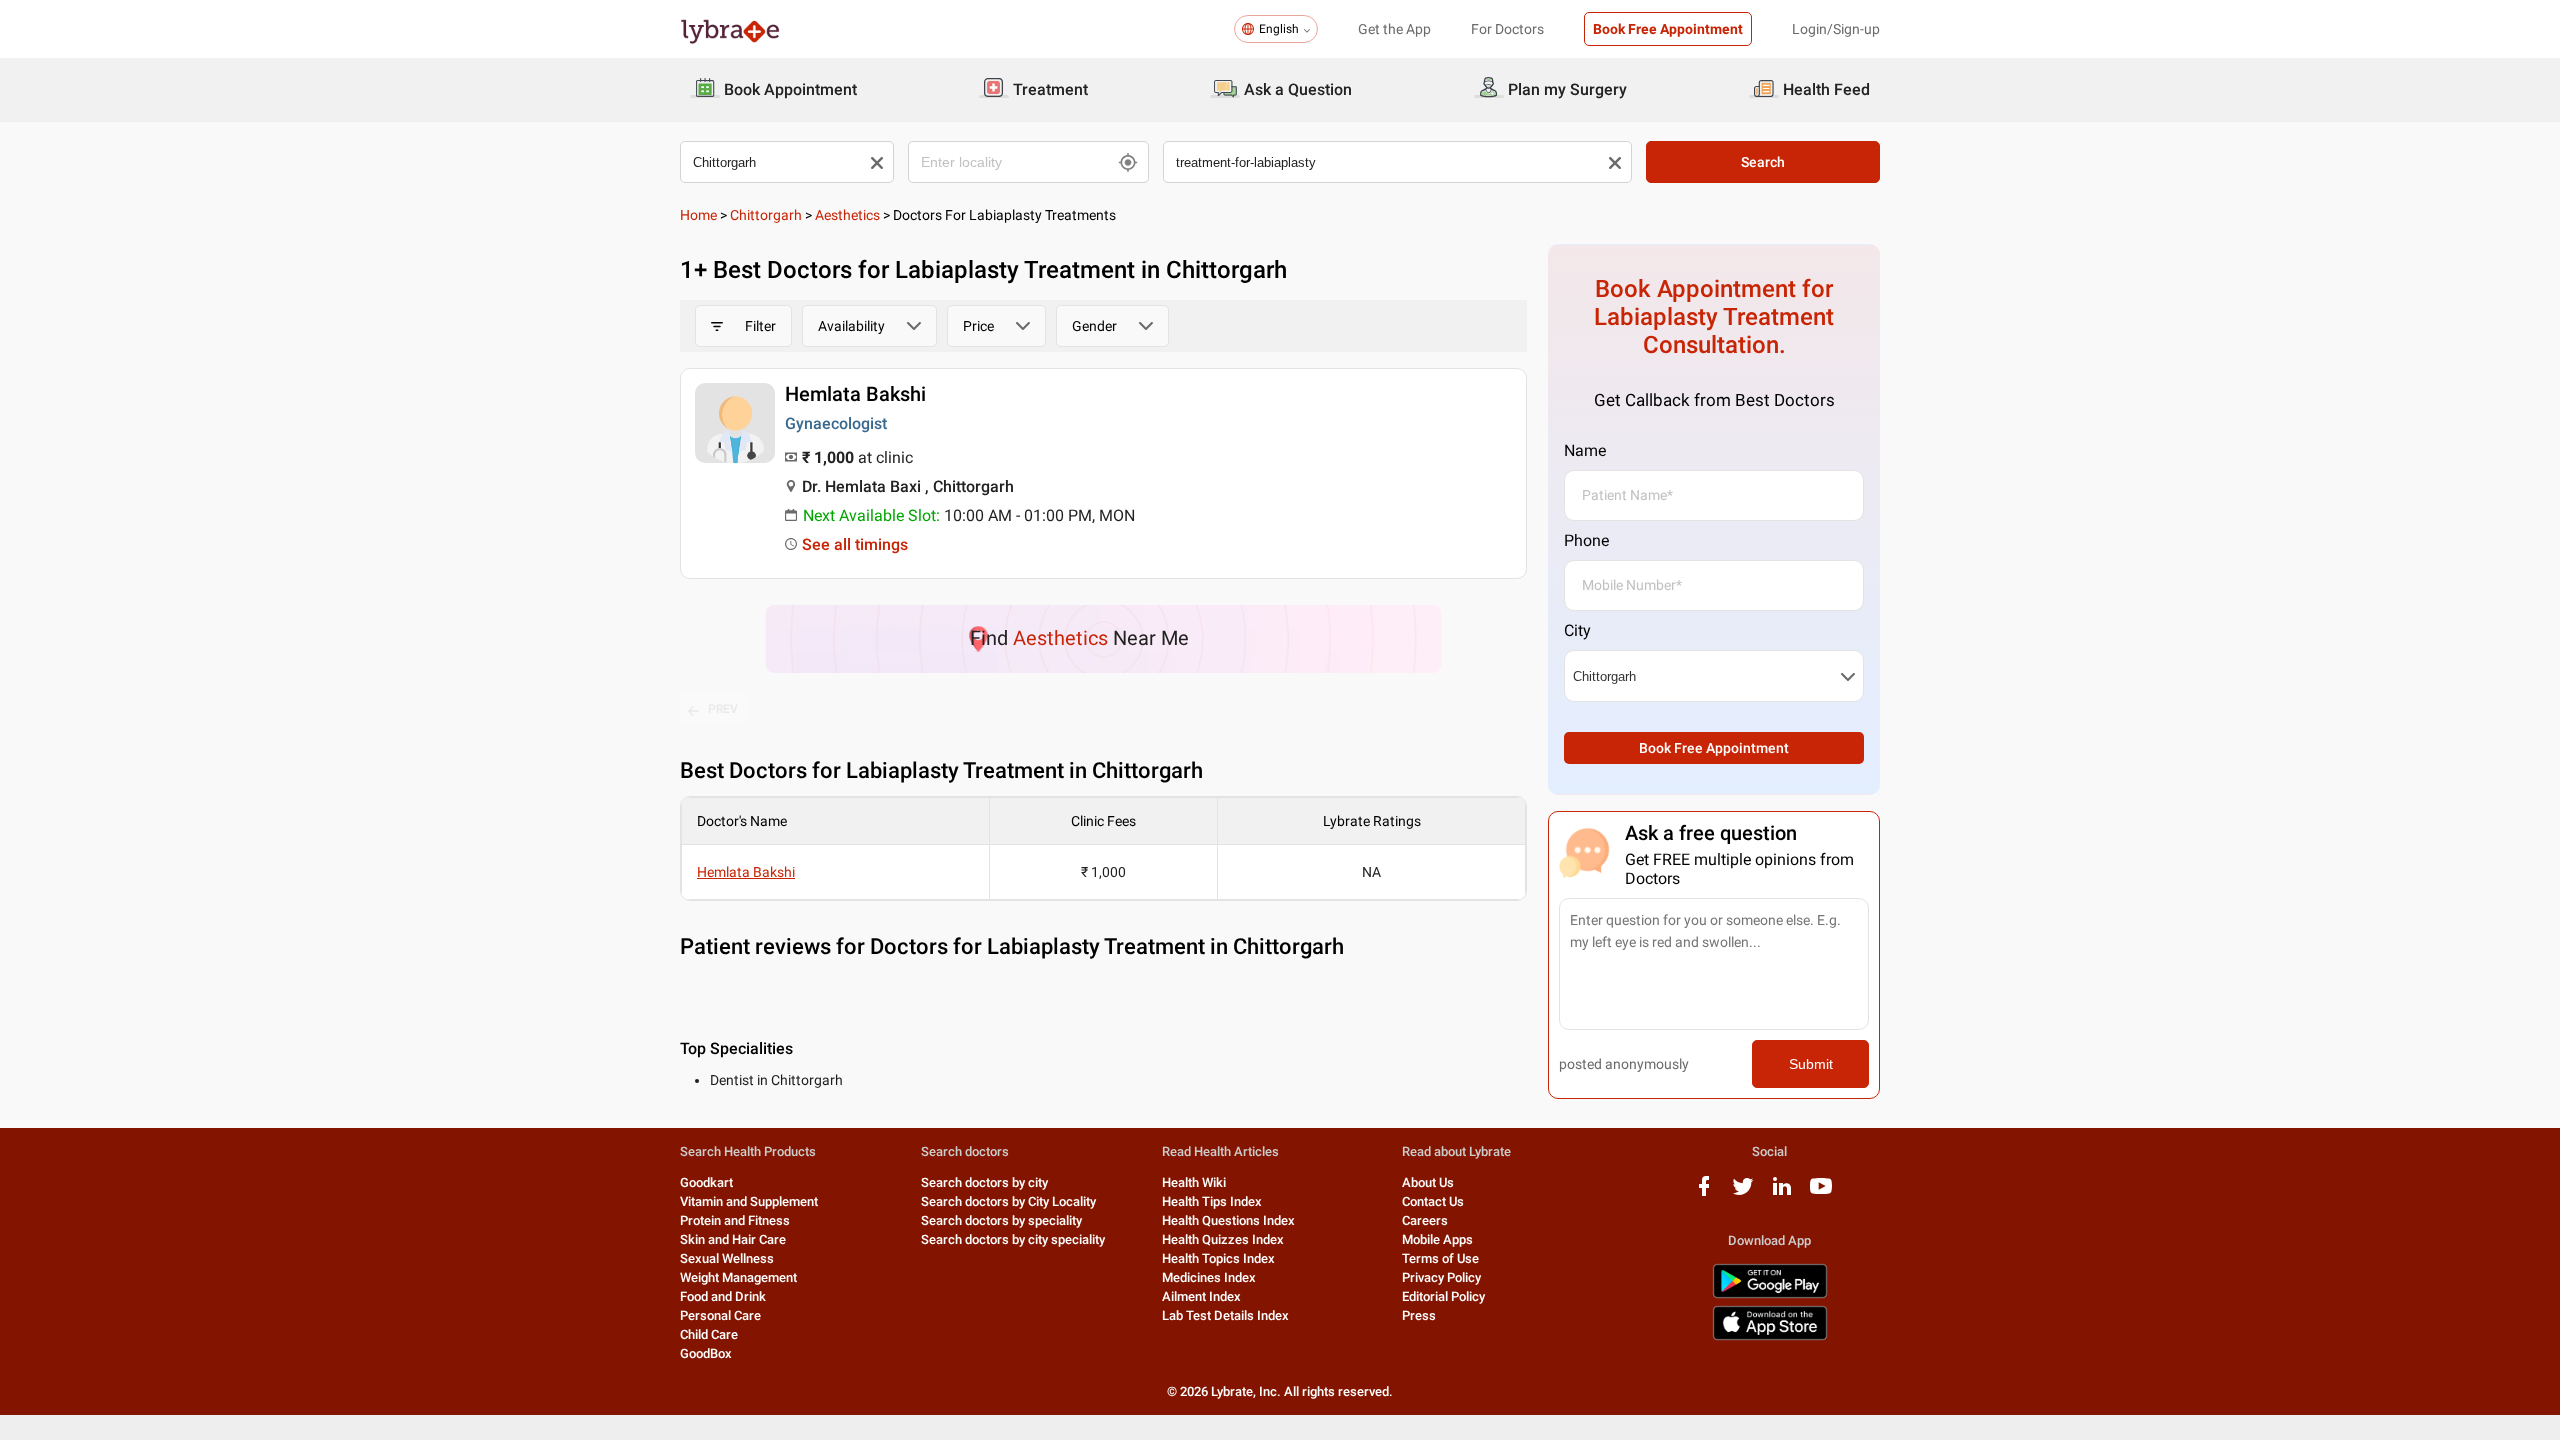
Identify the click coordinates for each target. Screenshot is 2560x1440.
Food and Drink (723, 1296)
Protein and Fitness (735, 1220)
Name (1585, 450)
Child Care (709, 1334)
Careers (1425, 1220)
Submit (1811, 1064)
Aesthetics (847, 215)
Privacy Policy (1441, 1277)
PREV (723, 709)
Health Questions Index (1228, 1220)
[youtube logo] (1821, 1193)
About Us (1428, 1182)
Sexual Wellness (727, 1258)
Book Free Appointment (1668, 29)
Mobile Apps (1437, 1239)
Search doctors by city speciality (1013, 1239)
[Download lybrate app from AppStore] (1770, 1336)
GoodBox (706, 1353)
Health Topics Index (1218, 1258)
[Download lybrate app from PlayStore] (1770, 1294)
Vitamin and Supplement (749, 1201)
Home (698, 215)
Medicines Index (1209, 1277)
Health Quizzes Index (1223, 1239)
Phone (1586, 540)
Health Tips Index (1212, 1201)
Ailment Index (1201, 1296)
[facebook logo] (1704, 1193)
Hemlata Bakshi (855, 394)
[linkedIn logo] (1782, 1193)
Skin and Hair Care (733, 1239)
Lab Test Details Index (1225, 1315)
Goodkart (706, 1182)
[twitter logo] (1743, 1193)
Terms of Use (1440, 1258)
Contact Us (1433, 1201)
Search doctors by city (984, 1182)
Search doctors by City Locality (1008, 1201)
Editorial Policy (1443, 1296)
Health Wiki (1194, 1182)
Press (1419, 1315)
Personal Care (720, 1315)
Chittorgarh (766, 215)
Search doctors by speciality (1001, 1220)
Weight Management (738, 1277)
